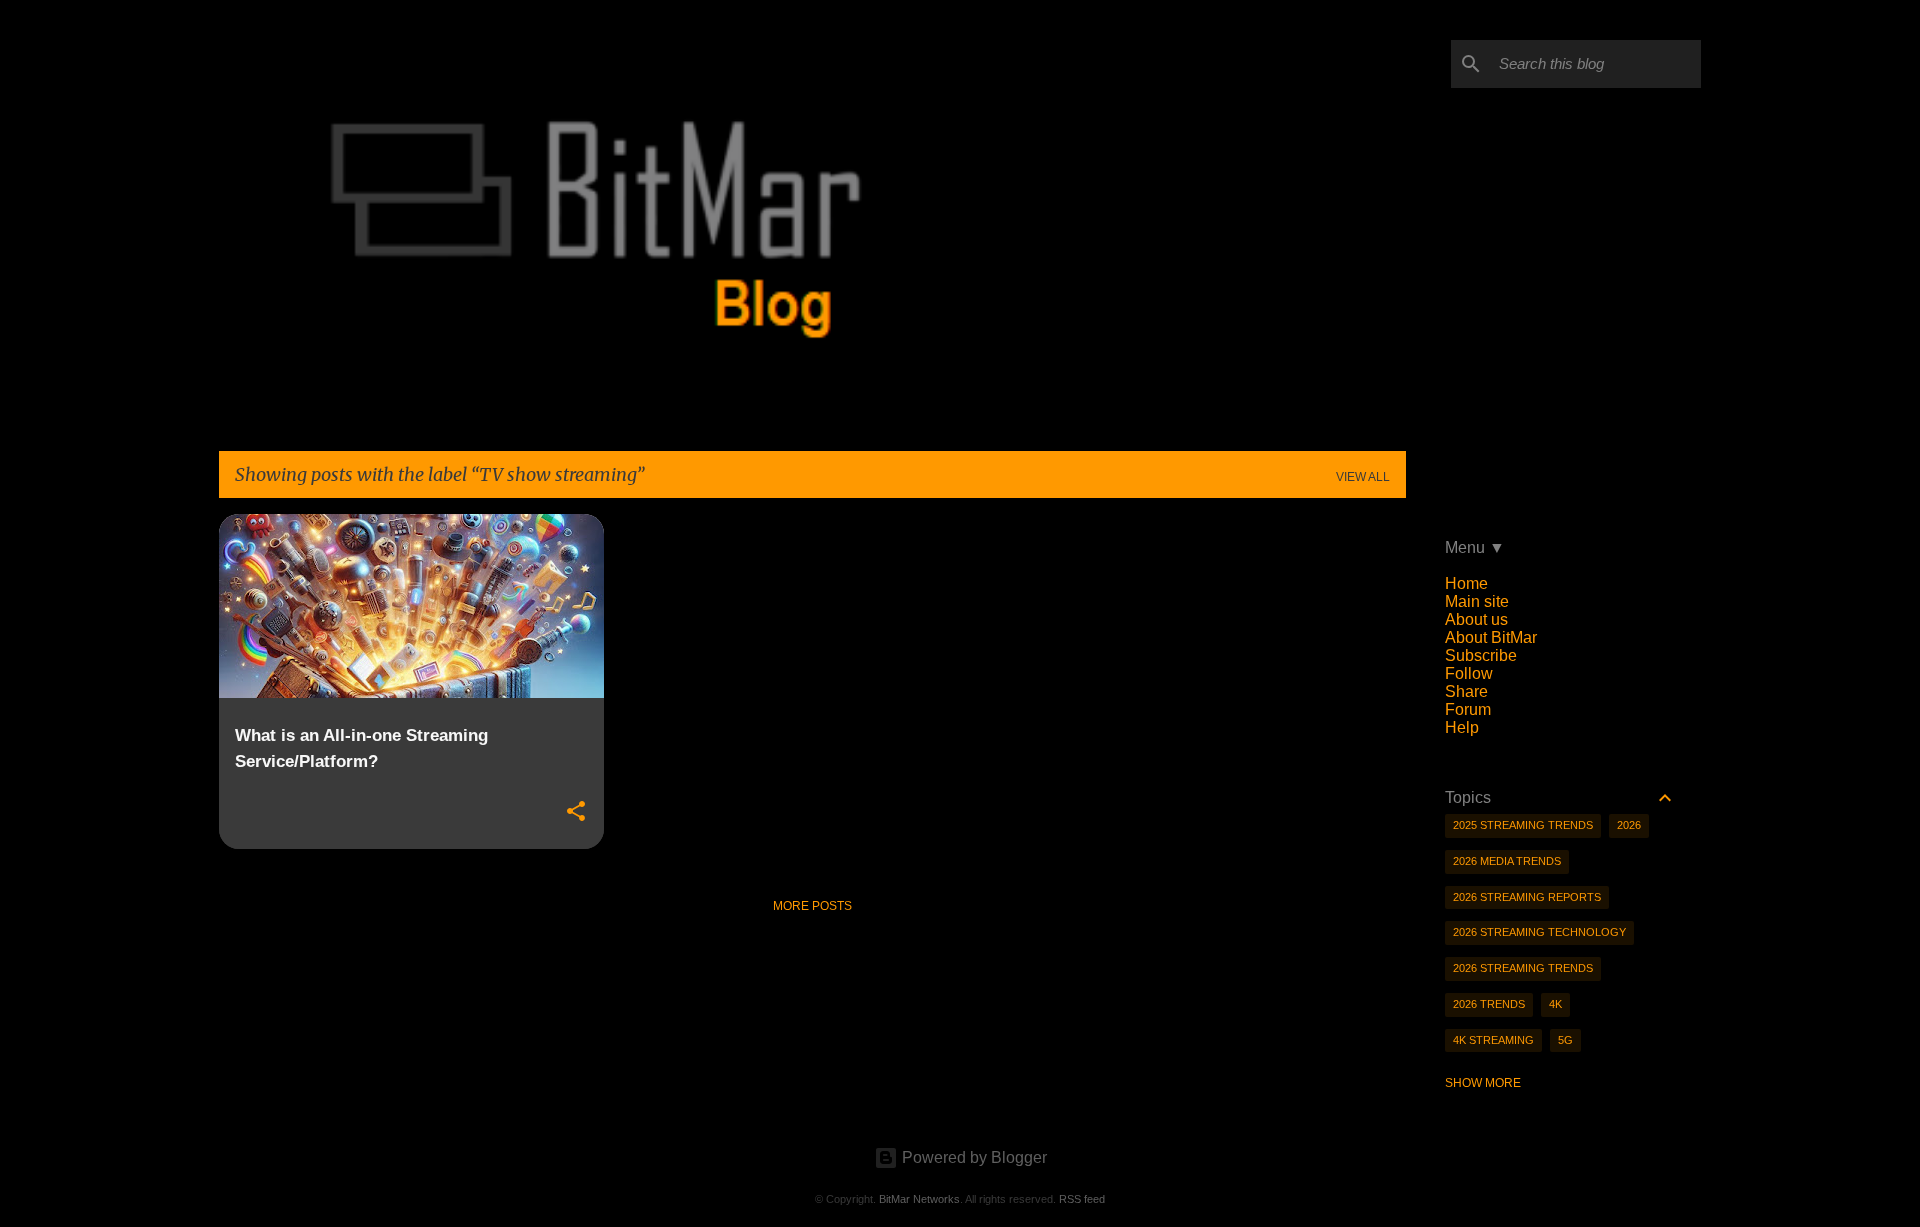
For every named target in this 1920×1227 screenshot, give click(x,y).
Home (1466, 583)
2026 (1629, 825)
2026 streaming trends (1523, 968)
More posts (812, 906)
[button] (576, 812)
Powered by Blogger (972, 1157)
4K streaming (1493, 1040)
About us (1476, 619)
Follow (1469, 673)
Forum (1468, 709)
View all (1363, 477)
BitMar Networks (919, 1199)
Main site (1477, 601)
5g (1565, 1040)
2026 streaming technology (1539, 932)
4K (1555, 1004)
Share (1466, 691)
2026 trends (1489, 1004)
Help (1462, 727)
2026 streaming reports (1527, 897)
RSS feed (1082, 1199)
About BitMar (1491, 637)
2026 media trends (1507, 861)
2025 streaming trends (1523, 825)
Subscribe (1481, 655)
